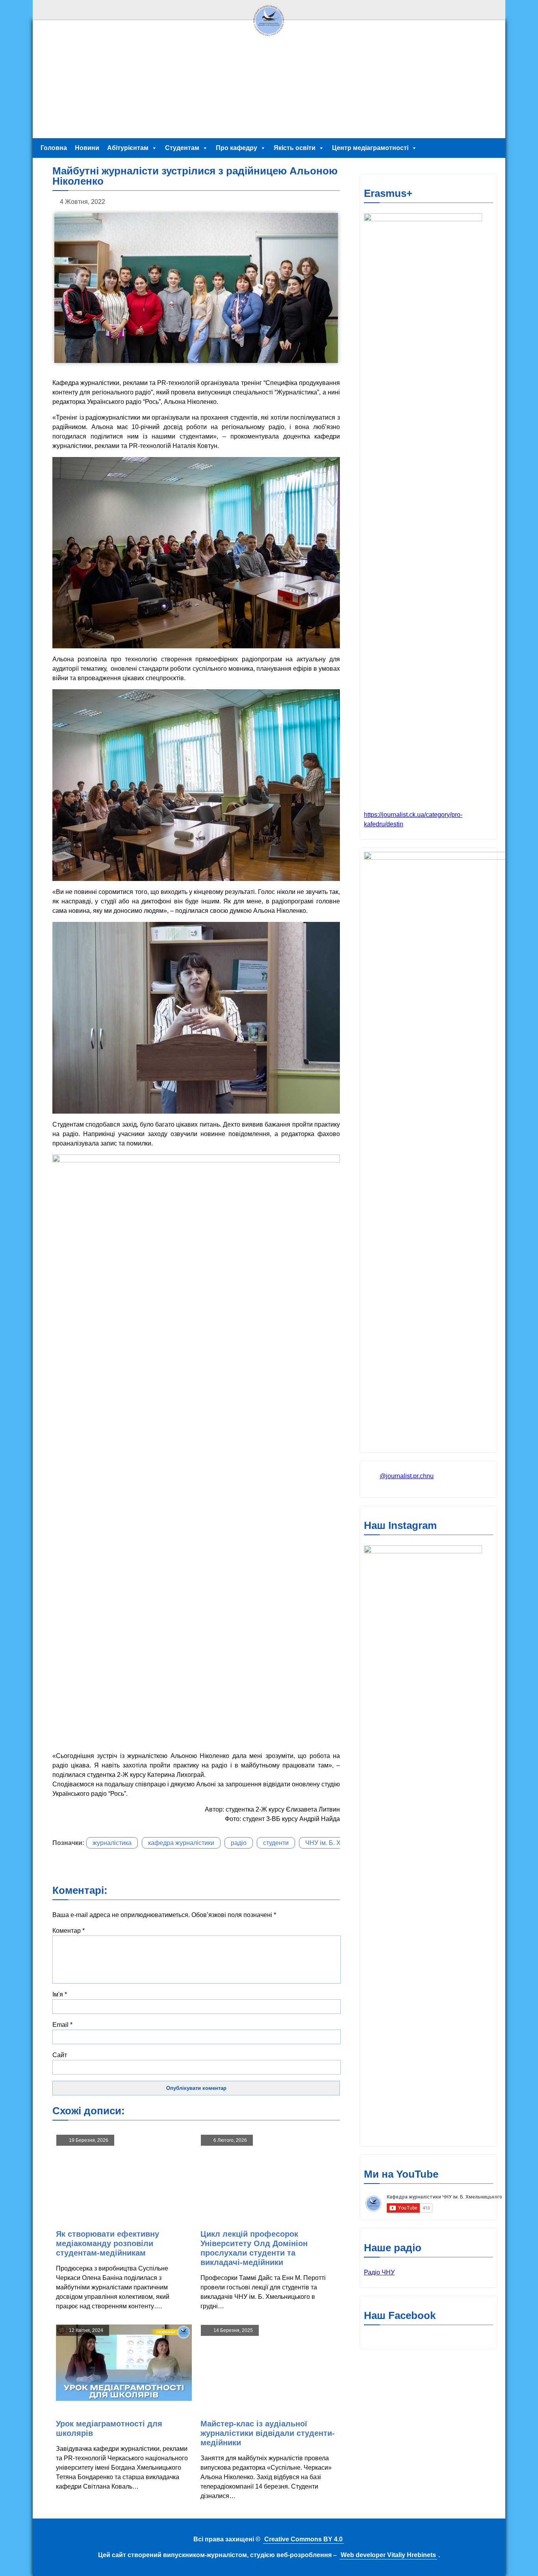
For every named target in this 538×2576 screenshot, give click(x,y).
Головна (54, 148)
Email (62, 2025)
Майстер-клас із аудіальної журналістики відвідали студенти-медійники (268, 2433)
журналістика (112, 1843)
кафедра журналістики (181, 1843)
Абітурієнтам (128, 148)
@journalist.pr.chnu (407, 1476)
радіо (239, 1843)
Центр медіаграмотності (370, 148)
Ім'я (60, 1994)
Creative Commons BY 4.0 (303, 2539)
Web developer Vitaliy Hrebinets (388, 2555)
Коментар (69, 1931)
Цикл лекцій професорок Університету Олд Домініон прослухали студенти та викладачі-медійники (254, 2248)
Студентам (182, 148)
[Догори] (269, 38)
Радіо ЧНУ (379, 2272)
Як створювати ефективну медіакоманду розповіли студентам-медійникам (108, 2243)
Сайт (60, 2055)
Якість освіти (295, 148)
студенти (276, 1843)
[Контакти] (494, 10)
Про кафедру (237, 148)
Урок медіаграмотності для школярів (109, 2428)
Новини (87, 148)
